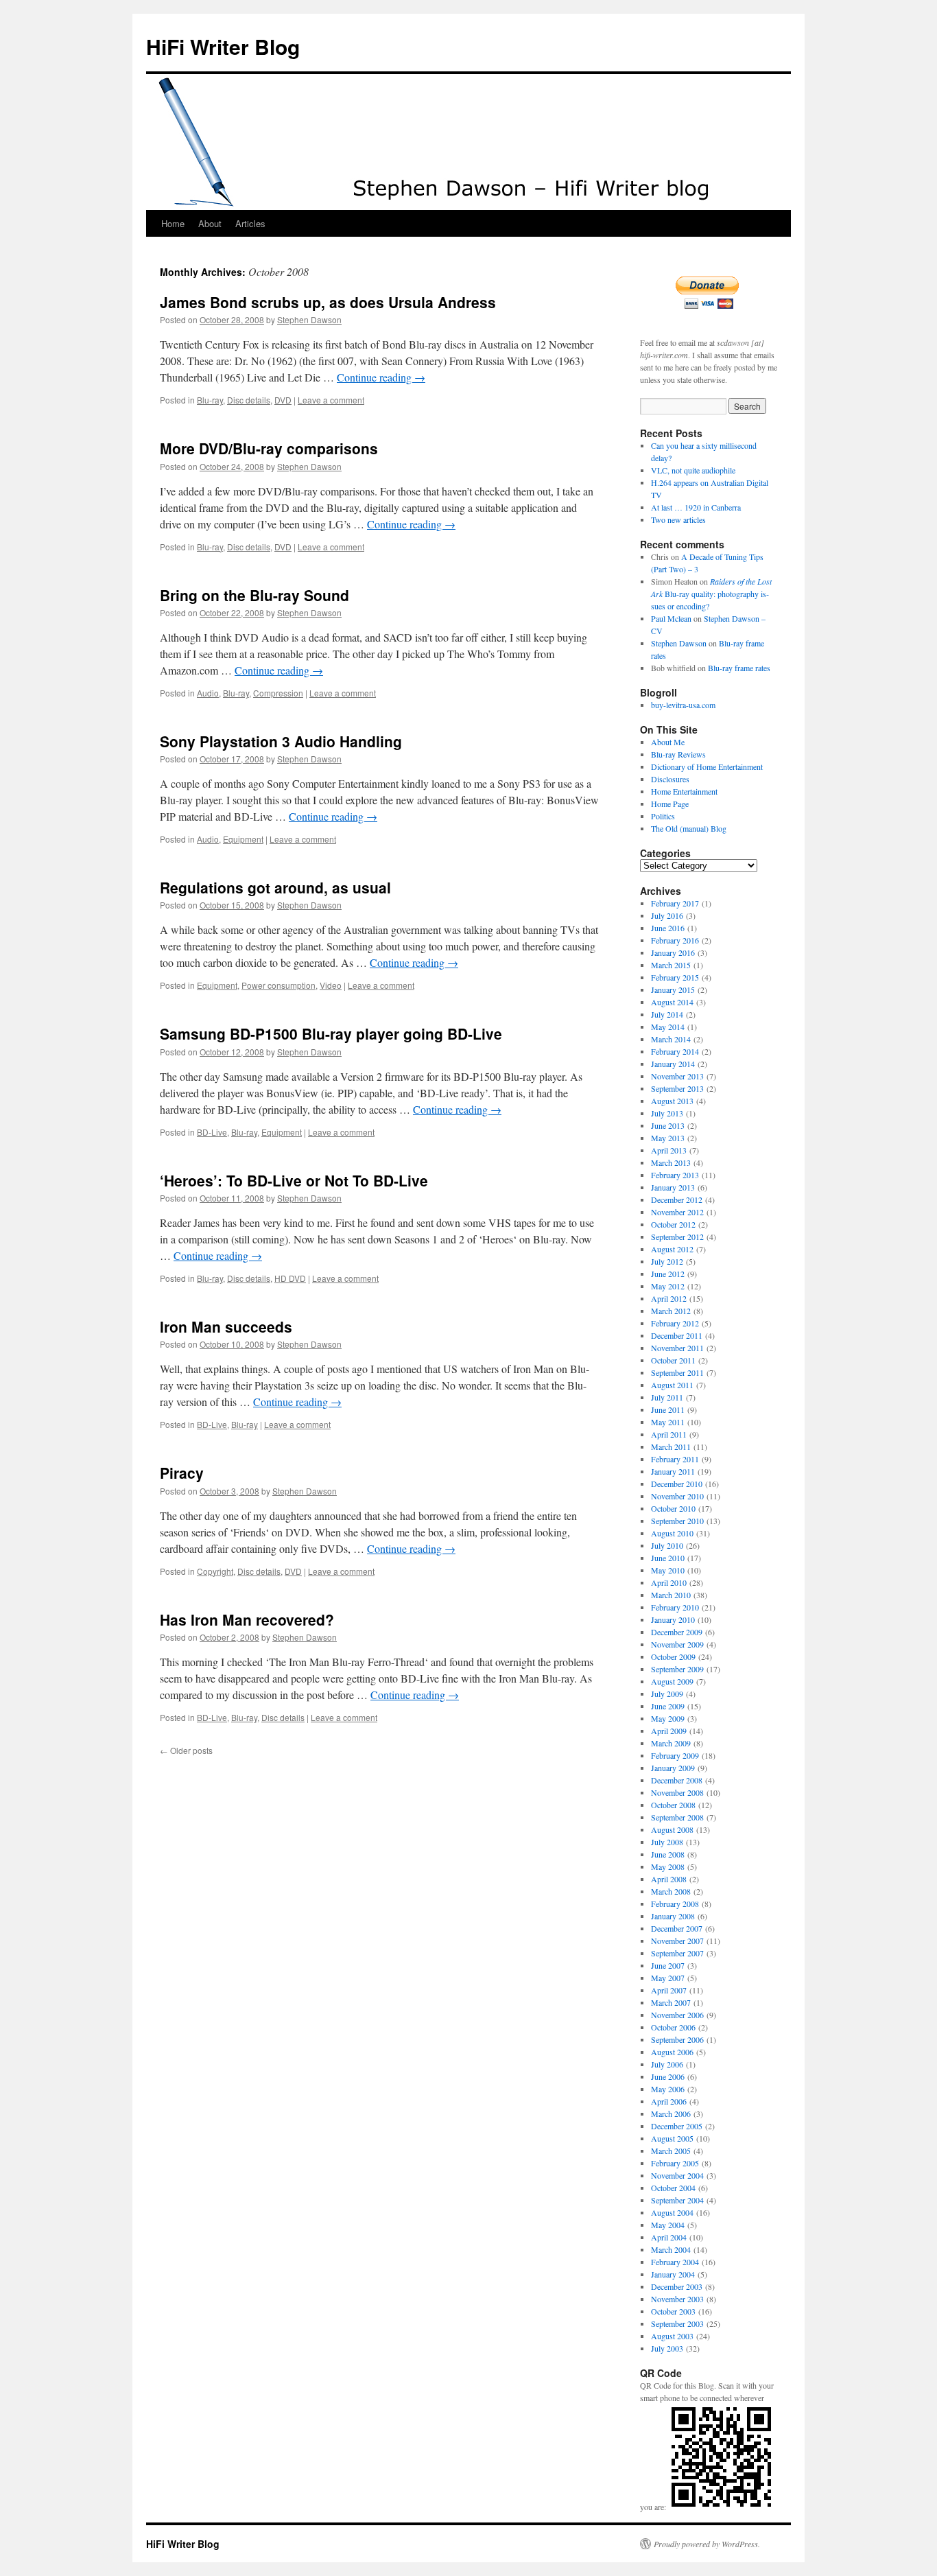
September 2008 (677, 1817)
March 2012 (671, 1311)
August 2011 (672, 1385)
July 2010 (667, 1545)
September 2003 (677, 2323)
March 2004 (671, 2249)
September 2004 (677, 2200)
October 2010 (673, 1508)
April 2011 (669, 1434)
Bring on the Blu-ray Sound (254, 595)
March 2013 (671, 1162)
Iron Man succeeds (226, 1326)
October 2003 (673, 2311)
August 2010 (672, 1533)
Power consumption (278, 985)
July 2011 (667, 1397)
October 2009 (673, 1656)
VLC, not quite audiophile (693, 470)
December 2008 (677, 1780)
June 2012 (668, 1274)
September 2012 (677, 1237)
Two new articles (678, 519)
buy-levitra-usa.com (683, 705)
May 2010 (668, 1570)
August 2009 (672, 1681)
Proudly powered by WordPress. (707, 2544)
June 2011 (668, 1409)
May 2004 (668, 2225)
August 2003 (672, 2336)
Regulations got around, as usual (275, 887)
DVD (283, 400)
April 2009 (669, 1731)
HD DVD (290, 1278)
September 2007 (677, 1953)
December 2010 (677, 1484)
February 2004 (675, 2262)
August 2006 (672, 2052)
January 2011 (673, 1471)
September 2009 (677, 1669)
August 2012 (672, 1249)
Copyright (215, 1571)
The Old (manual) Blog (689, 828)
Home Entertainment (684, 791)
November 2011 (677, 1348)
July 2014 (667, 1014)
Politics (663, 816)
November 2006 (677, 2015)
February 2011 (675, 1459)
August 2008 (672, 1829)
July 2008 (667, 1842)
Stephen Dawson (309, 319)
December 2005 (677, 2126)
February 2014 (675, 1051)
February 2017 (675, 903)
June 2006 (668, 2076)
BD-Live (212, 1132)
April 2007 (669, 1990)
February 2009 (675, 1755)
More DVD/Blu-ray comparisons (269, 448)
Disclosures (670, 779)
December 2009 (677, 1632)
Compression (278, 693)
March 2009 (671, 1743)
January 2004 (673, 2274)
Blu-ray (210, 400)
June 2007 (668, 1965)
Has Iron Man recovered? (247, 1619)
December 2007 (677, 1928)
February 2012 (675, 1323)
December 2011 (677, 1335)
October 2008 (673, 1805)
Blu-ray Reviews (678, 754)
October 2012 (673, 1224)
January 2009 (673, 1768)
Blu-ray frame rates (739, 668)
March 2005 (671, 2151)
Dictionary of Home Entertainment (707, 766)
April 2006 (669, 2101)
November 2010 (677, 1496)
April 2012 (669, 1298)
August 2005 (672, 2138)
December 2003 (677, 2286)
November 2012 (677, 1212)
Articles (250, 223)
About (210, 223)
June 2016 (668, 928)
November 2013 (677, 1076)
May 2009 (668, 1718)
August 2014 (672, 1002)
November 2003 (677, 2299)
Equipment (243, 839)
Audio (208, 693)
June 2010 (668, 1558)
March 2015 (671, 965)
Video (331, 985)
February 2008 (675, 1904)
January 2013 (673, 1187)
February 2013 (675, 1175)
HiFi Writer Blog (223, 46)
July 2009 (667, 1694)
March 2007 (671, 2002)
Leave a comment (331, 400)
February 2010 (675, 1607)
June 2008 (668, 1854)
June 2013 (668, 1125)
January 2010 (673, 1619)
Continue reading (381, 377)
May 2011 (668, 1422)
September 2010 (677, 1521)
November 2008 (677, 1792)
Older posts (186, 1750)
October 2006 (673, 2027)
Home (173, 223)
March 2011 (671, 1447)
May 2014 (668, 1027)
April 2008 (669, 1879)
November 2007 (677, 1941)
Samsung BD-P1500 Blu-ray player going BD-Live (331, 1033)
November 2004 (677, 2175)
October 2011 (673, 1360)
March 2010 (671, 1595)
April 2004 (669, 2237)
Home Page (670, 804)
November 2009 (677, 1644)
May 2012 (668, 1286)
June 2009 (668, 1706)
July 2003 (667, 2348)
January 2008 (673, 1916)
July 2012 (667, 1261)
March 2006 (671, 2114)
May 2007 (668, 1978)
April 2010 (669, 1582)
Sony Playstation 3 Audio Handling (281, 741)
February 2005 (675, 2163)
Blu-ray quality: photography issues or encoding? (711, 594)
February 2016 (675, 940)
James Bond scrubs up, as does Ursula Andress (328, 302)
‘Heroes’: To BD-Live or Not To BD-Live (294, 1180)
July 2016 (667, 915)
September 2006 (677, 2039)
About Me (668, 742)
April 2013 (669, 1150)
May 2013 (668, 1138)
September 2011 (677, 1372)
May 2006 (668, 2089)
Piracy (182, 1473)
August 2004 (672, 2212)
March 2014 (671, 1039)
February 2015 (675, 977)
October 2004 (673, 2188)
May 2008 (668, 1866)
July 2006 (667, 2064)
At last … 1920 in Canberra (696, 507)
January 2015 (673, 990)
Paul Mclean (671, 618)
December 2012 (677, 1199)
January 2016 (673, 952)
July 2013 (667, 1113)
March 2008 (671, 1891)
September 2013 (677, 1088)
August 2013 (672, 1101)
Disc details (249, 400)
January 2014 (673, 1064)
